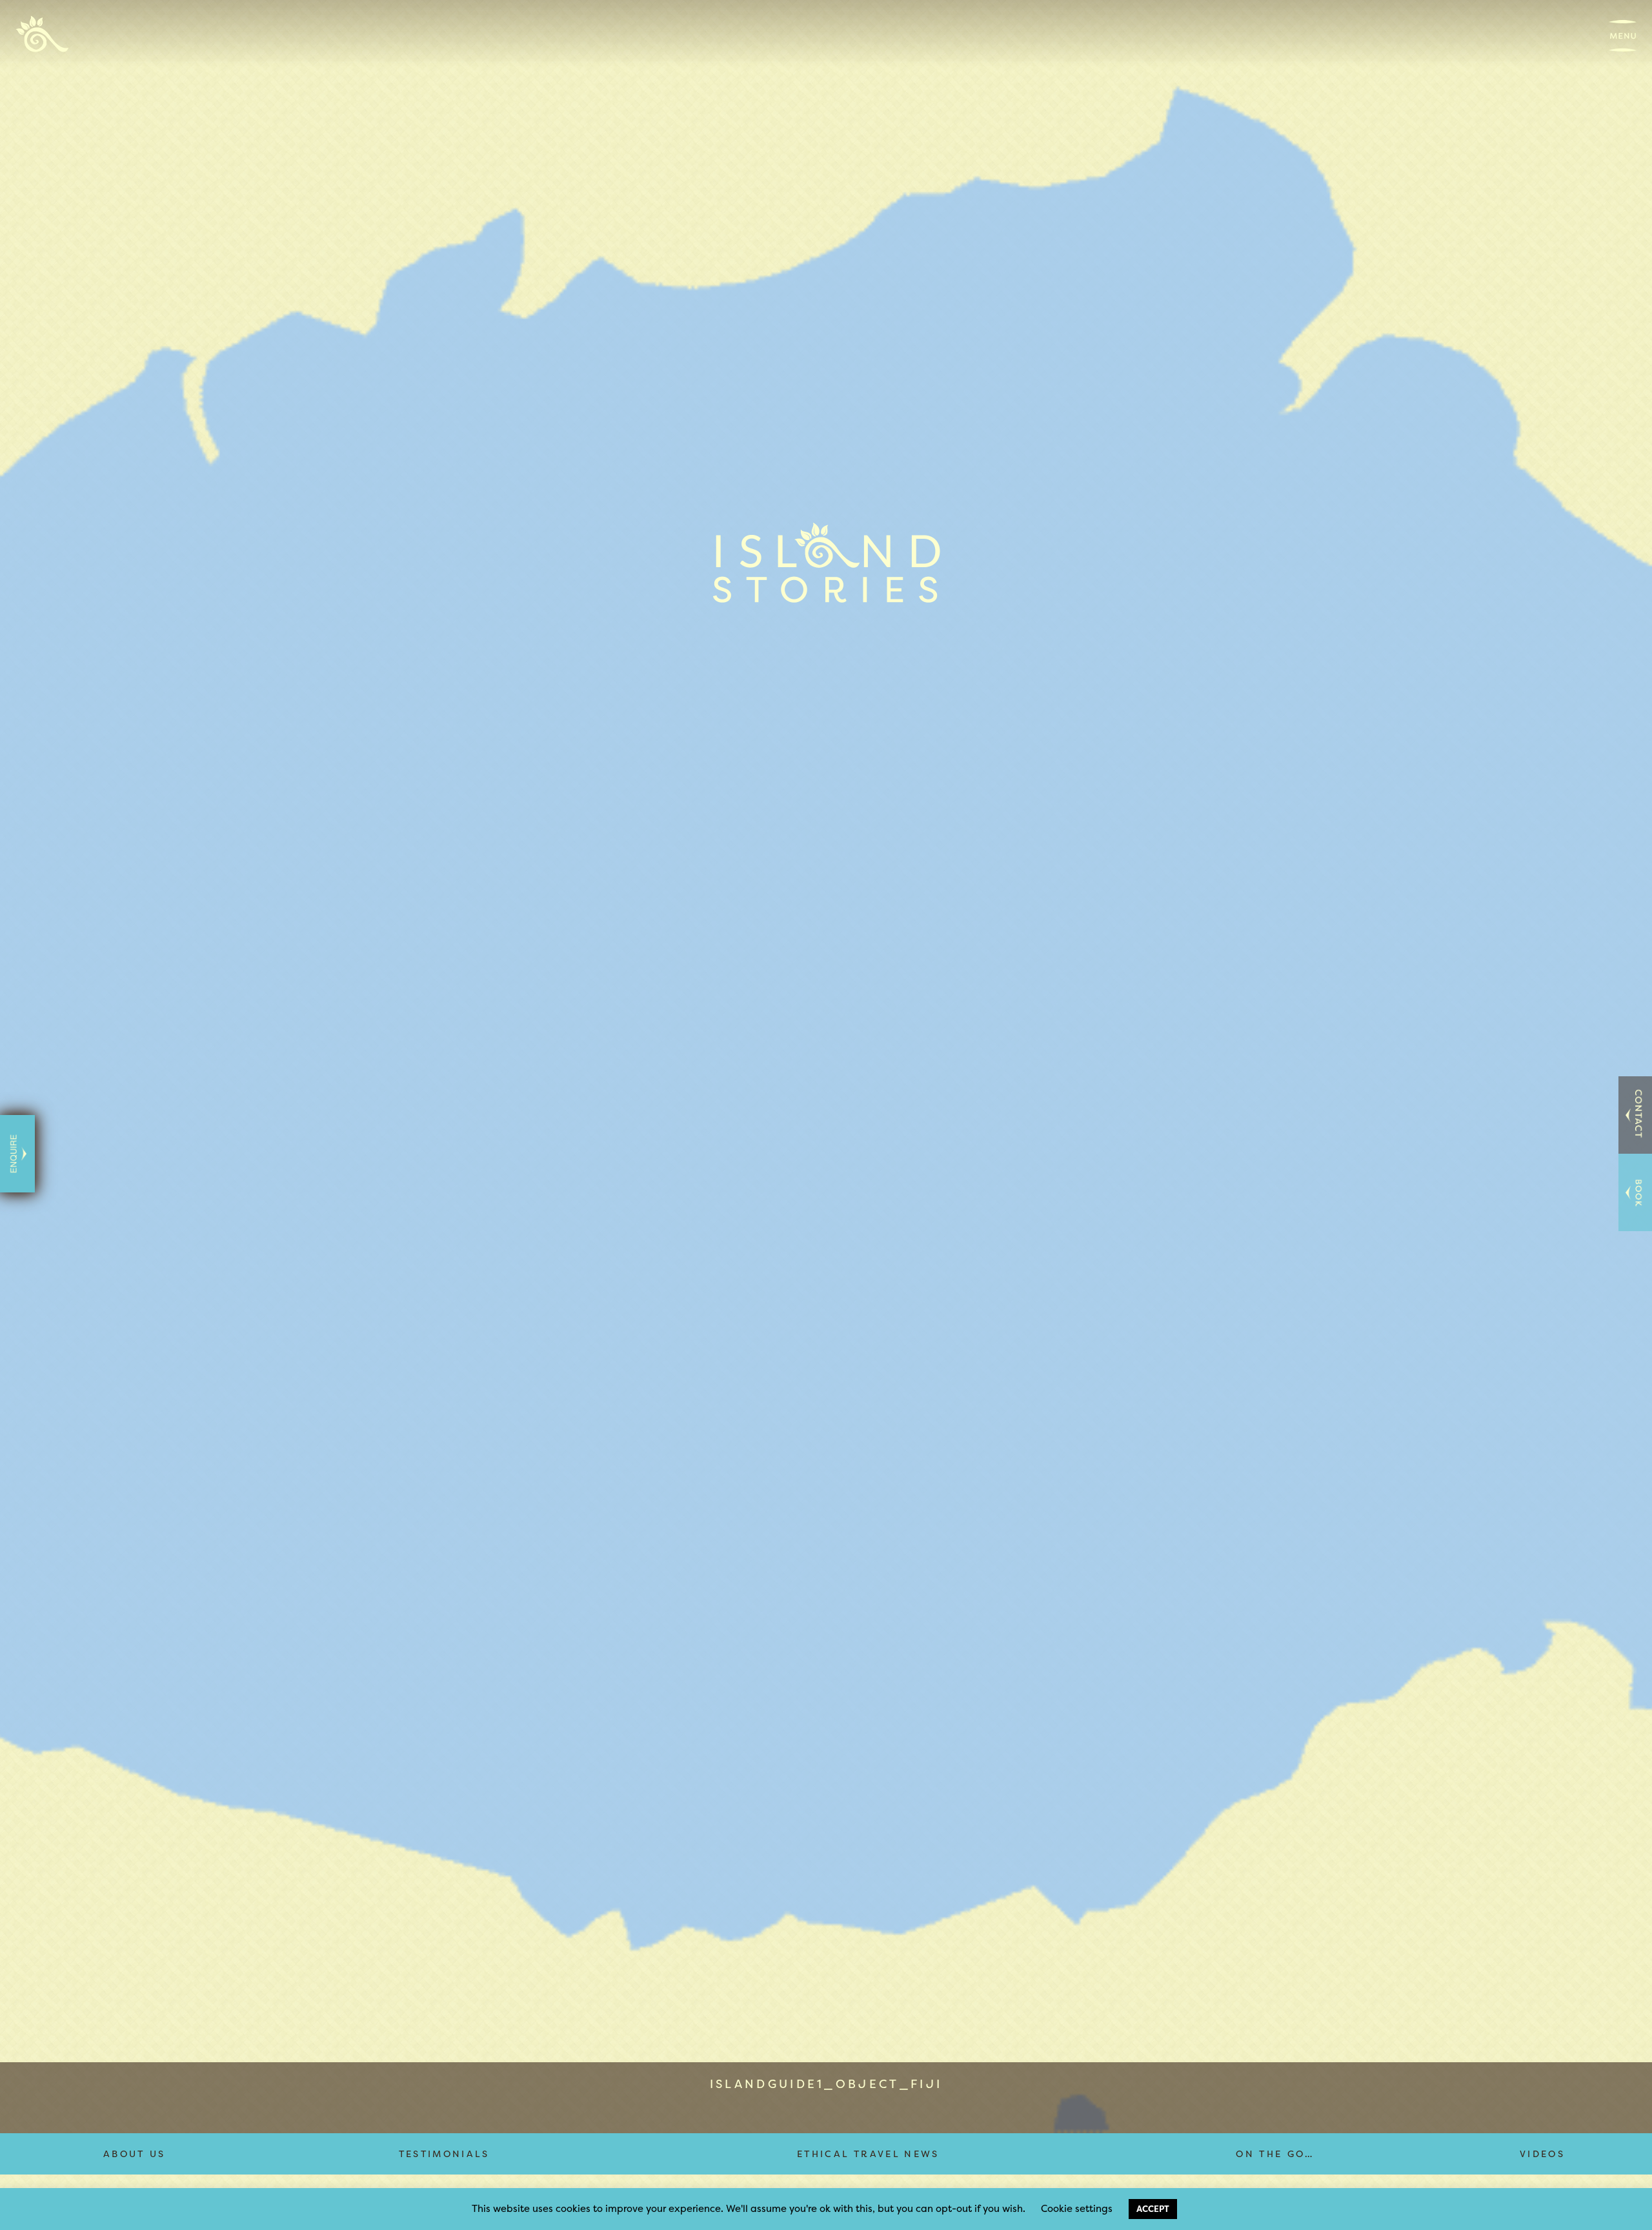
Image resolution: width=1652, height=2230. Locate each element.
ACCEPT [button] (1153, 2209)
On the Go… (1275, 2154)
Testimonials (444, 2154)
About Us (135, 2154)
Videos (1542, 2154)
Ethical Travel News (868, 2154)
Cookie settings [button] (1077, 2208)
